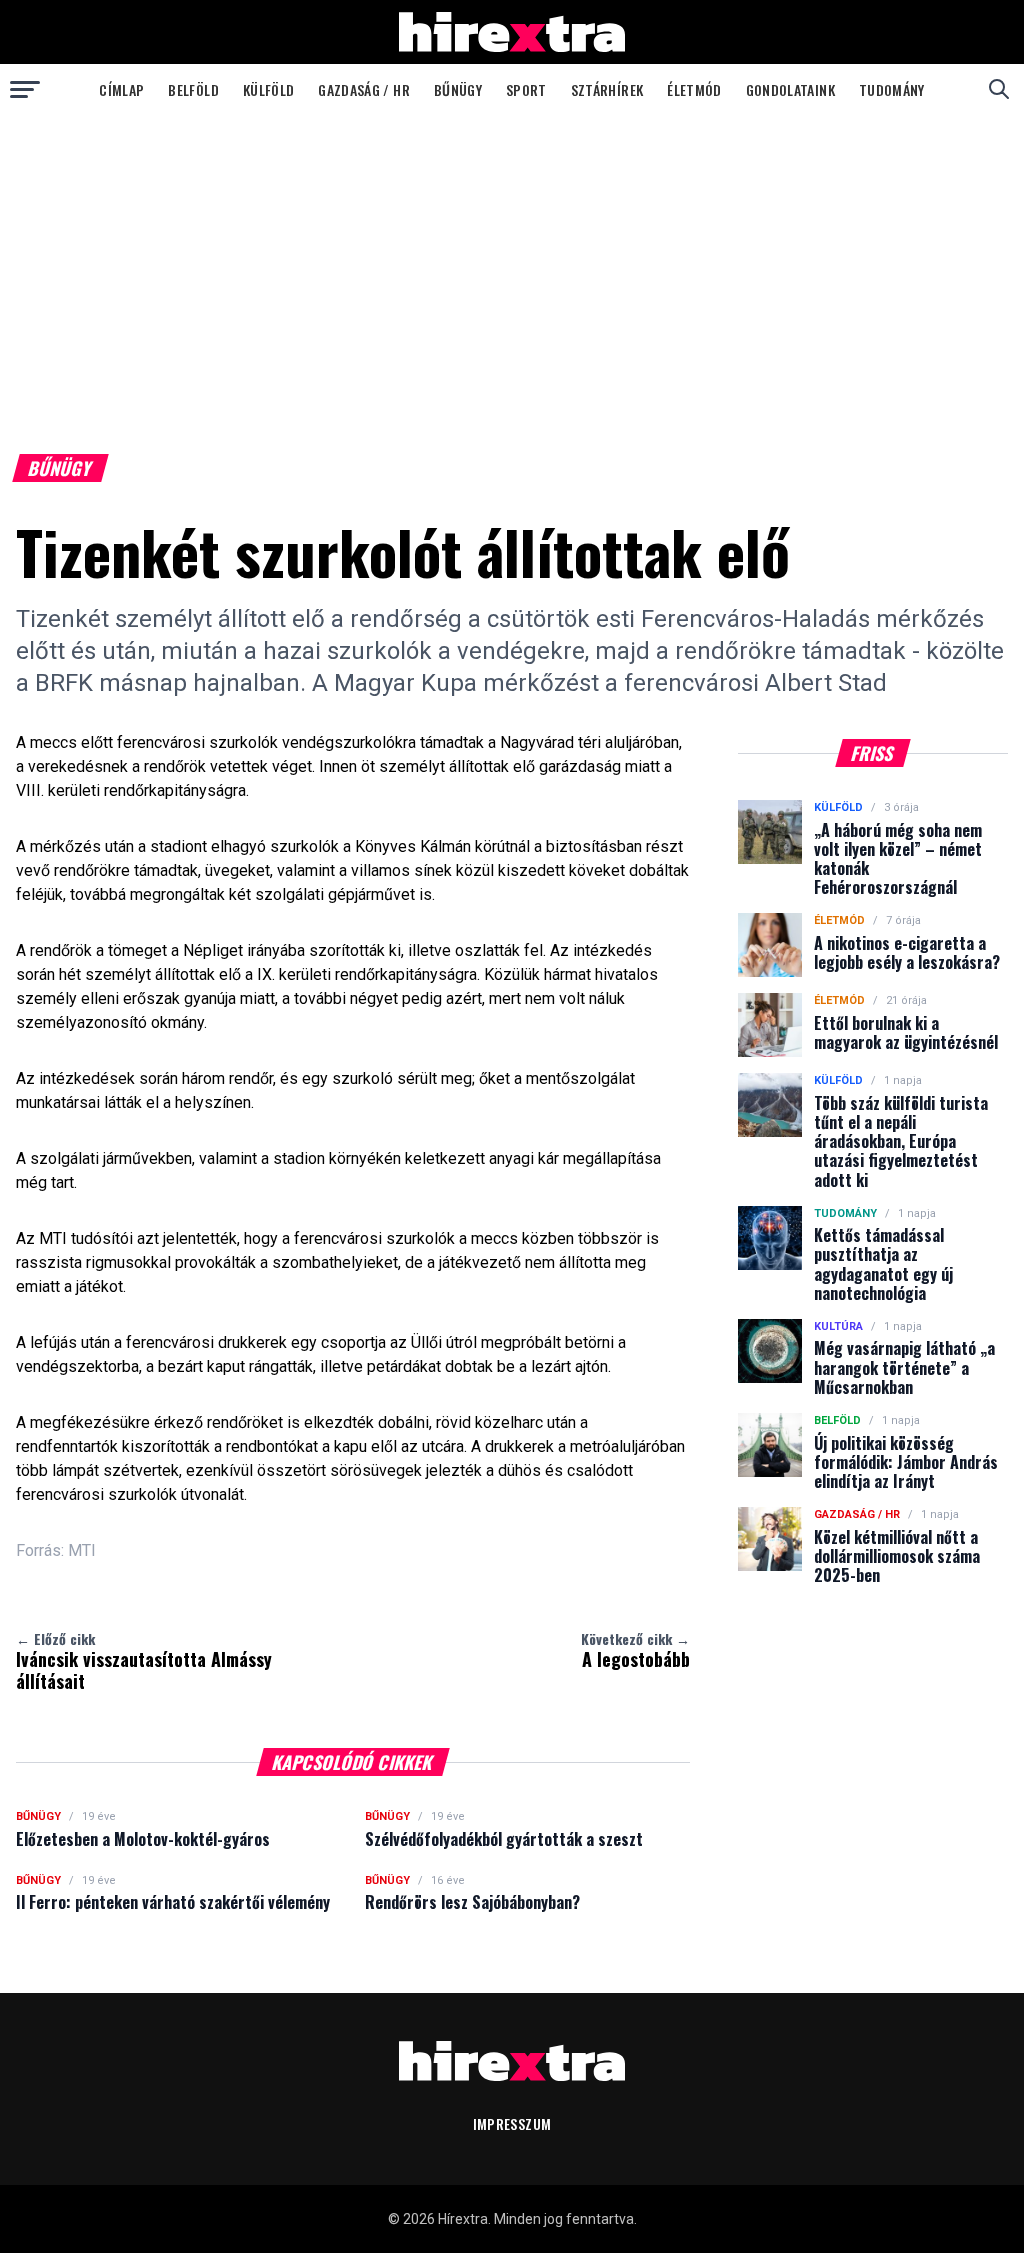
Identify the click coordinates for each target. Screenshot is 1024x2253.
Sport (526, 89)
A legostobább (635, 1650)
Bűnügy (458, 89)
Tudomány (892, 89)
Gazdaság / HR (364, 89)
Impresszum (512, 2123)
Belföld (193, 89)
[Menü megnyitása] (25, 89)
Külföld (268, 89)
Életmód (694, 89)
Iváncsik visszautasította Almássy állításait (144, 1661)
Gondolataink (790, 89)
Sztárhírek (607, 89)
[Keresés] (999, 89)
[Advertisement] (512, 264)
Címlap (121, 89)
